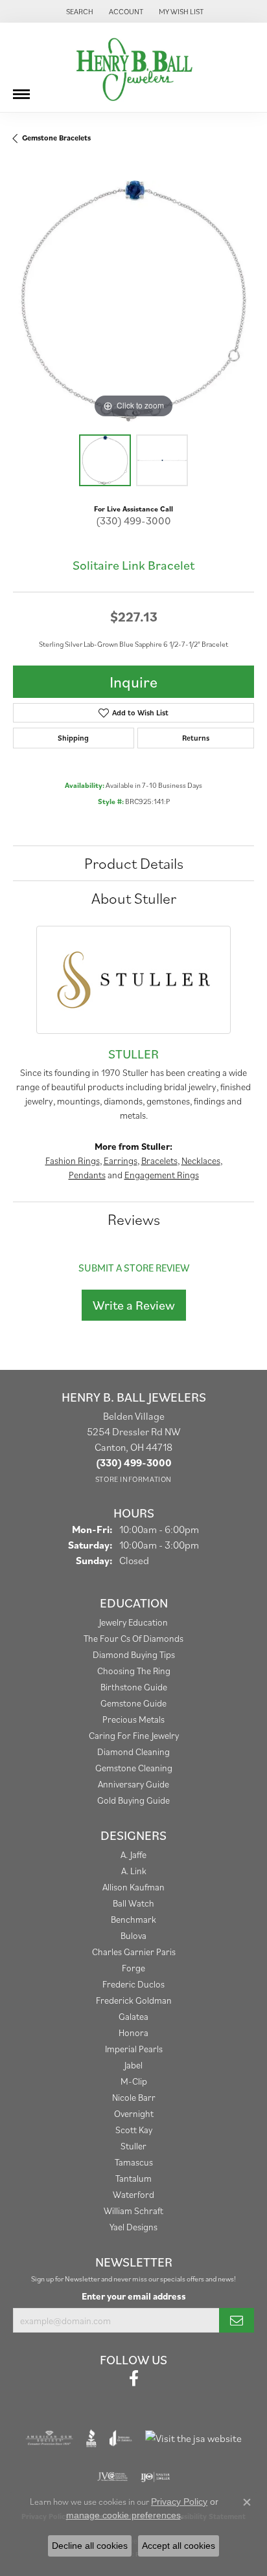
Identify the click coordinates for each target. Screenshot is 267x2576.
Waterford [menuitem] (133, 2194)
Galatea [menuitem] (133, 2016)
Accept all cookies (179, 2546)
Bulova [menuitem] (133, 1935)
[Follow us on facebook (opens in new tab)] (134, 2379)
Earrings (121, 1160)
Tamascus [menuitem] (134, 2162)
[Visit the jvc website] (112, 2477)
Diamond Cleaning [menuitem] (133, 1752)
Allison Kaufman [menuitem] (133, 1887)
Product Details (134, 863)
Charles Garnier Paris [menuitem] (134, 1952)
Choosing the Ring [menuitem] (134, 1671)
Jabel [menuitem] (133, 2065)
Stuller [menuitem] (133, 2146)
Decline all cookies (90, 2546)
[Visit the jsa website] (193, 2438)
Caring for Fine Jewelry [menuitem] (134, 1735)
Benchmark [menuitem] (133, 1919)
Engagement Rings (162, 1175)
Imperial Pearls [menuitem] (134, 2049)
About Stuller (134, 898)
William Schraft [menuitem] (133, 2211)
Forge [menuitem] (133, 1968)
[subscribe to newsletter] (237, 2320)
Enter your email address (134, 2296)
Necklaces (201, 1160)
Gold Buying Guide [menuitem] (133, 1800)
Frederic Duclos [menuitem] (133, 1984)
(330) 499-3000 (133, 521)
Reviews (134, 1219)
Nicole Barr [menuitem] (134, 2097)
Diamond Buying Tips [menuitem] (134, 1654)
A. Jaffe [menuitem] (133, 1854)
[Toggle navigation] (21, 89)
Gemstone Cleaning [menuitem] (134, 1768)
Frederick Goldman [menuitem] (134, 2000)
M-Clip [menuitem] (134, 2081)
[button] (78, 11)
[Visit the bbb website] (92, 2438)
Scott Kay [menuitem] (134, 2130)
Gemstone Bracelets (56, 138)
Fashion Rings (73, 1160)
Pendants (87, 1175)
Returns (196, 738)
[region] (133, 301)
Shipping (73, 738)
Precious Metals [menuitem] (133, 1719)
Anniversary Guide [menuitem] (133, 1784)
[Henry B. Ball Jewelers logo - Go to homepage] (133, 67)
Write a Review (134, 1305)
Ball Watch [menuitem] (133, 1903)
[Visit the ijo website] (155, 2477)
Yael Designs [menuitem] (133, 2227)
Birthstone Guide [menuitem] (134, 1687)
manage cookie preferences (123, 2515)
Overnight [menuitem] (134, 2113)
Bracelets (159, 1160)
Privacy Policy (179, 2502)
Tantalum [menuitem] (133, 2178)
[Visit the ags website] (49, 2438)
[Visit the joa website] (121, 2438)
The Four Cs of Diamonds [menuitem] (133, 1638)
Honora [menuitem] (133, 2033)
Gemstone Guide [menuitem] (133, 1703)
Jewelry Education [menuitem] (133, 1622)
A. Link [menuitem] (134, 1871)
